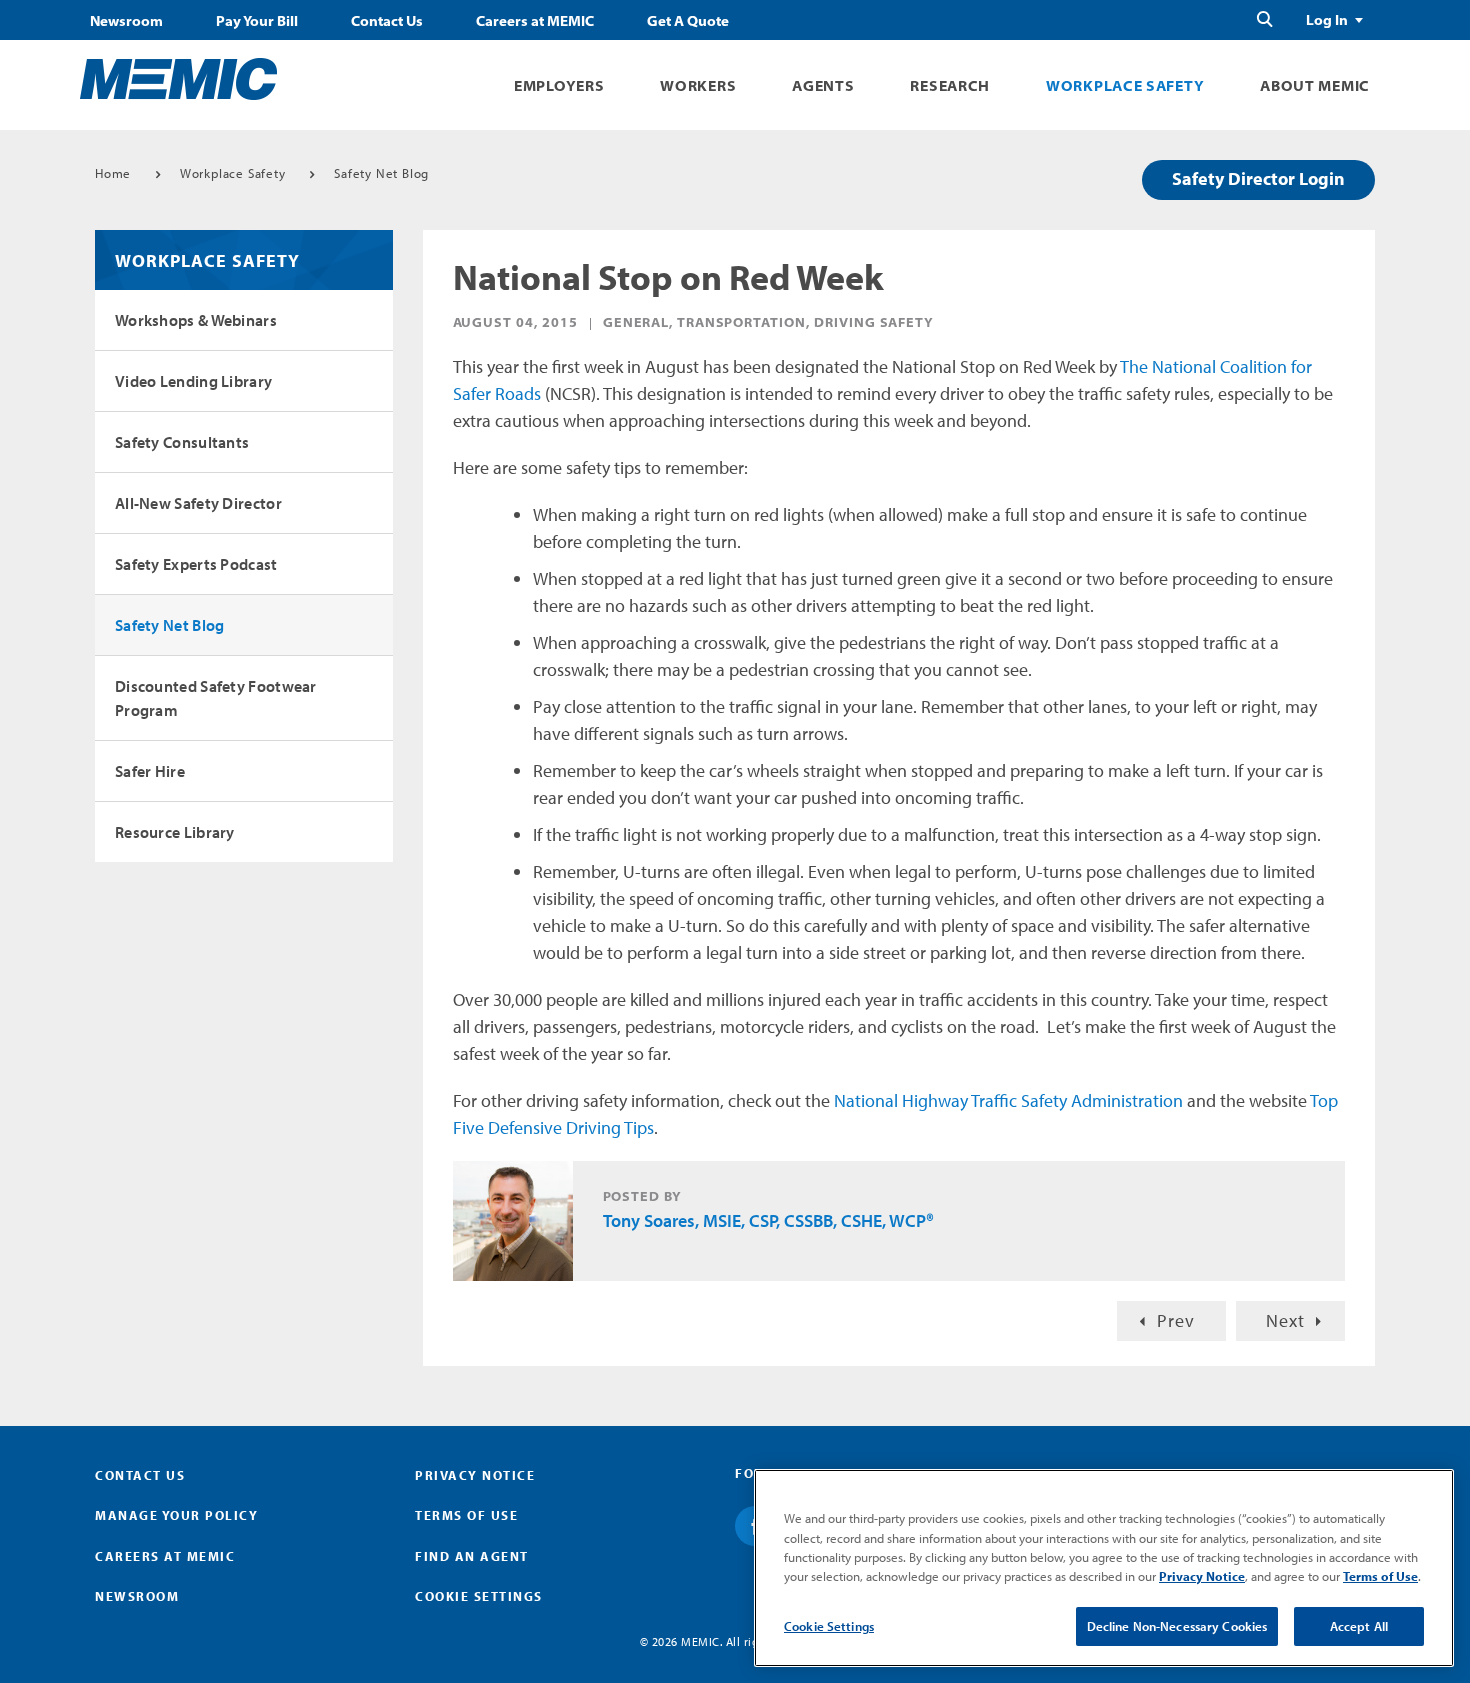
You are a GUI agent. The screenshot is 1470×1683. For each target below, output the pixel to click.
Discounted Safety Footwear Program (216, 698)
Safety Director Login (1258, 178)
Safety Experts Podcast (196, 564)
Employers (559, 85)
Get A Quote (688, 21)
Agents (823, 85)
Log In (1327, 20)
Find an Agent (472, 1556)
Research (950, 85)
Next (1285, 1320)
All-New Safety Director (198, 503)
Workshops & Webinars (196, 320)
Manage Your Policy (176, 1515)
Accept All (1359, 1626)
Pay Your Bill (257, 21)
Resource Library (175, 832)
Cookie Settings (829, 1626)
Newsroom (126, 21)
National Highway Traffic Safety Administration (1008, 1100)
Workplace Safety (1125, 85)
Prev (1176, 1320)
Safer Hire (150, 771)
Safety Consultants (182, 442)
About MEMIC (1315, 85)
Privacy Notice (475, 1475)
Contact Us (387, 21)
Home (113, 173)
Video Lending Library (193, 381)
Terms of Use (466, 1515)
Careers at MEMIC (535, 21)
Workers (698, 85)
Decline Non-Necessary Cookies (1177, 1626)
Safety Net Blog (381, 173)
